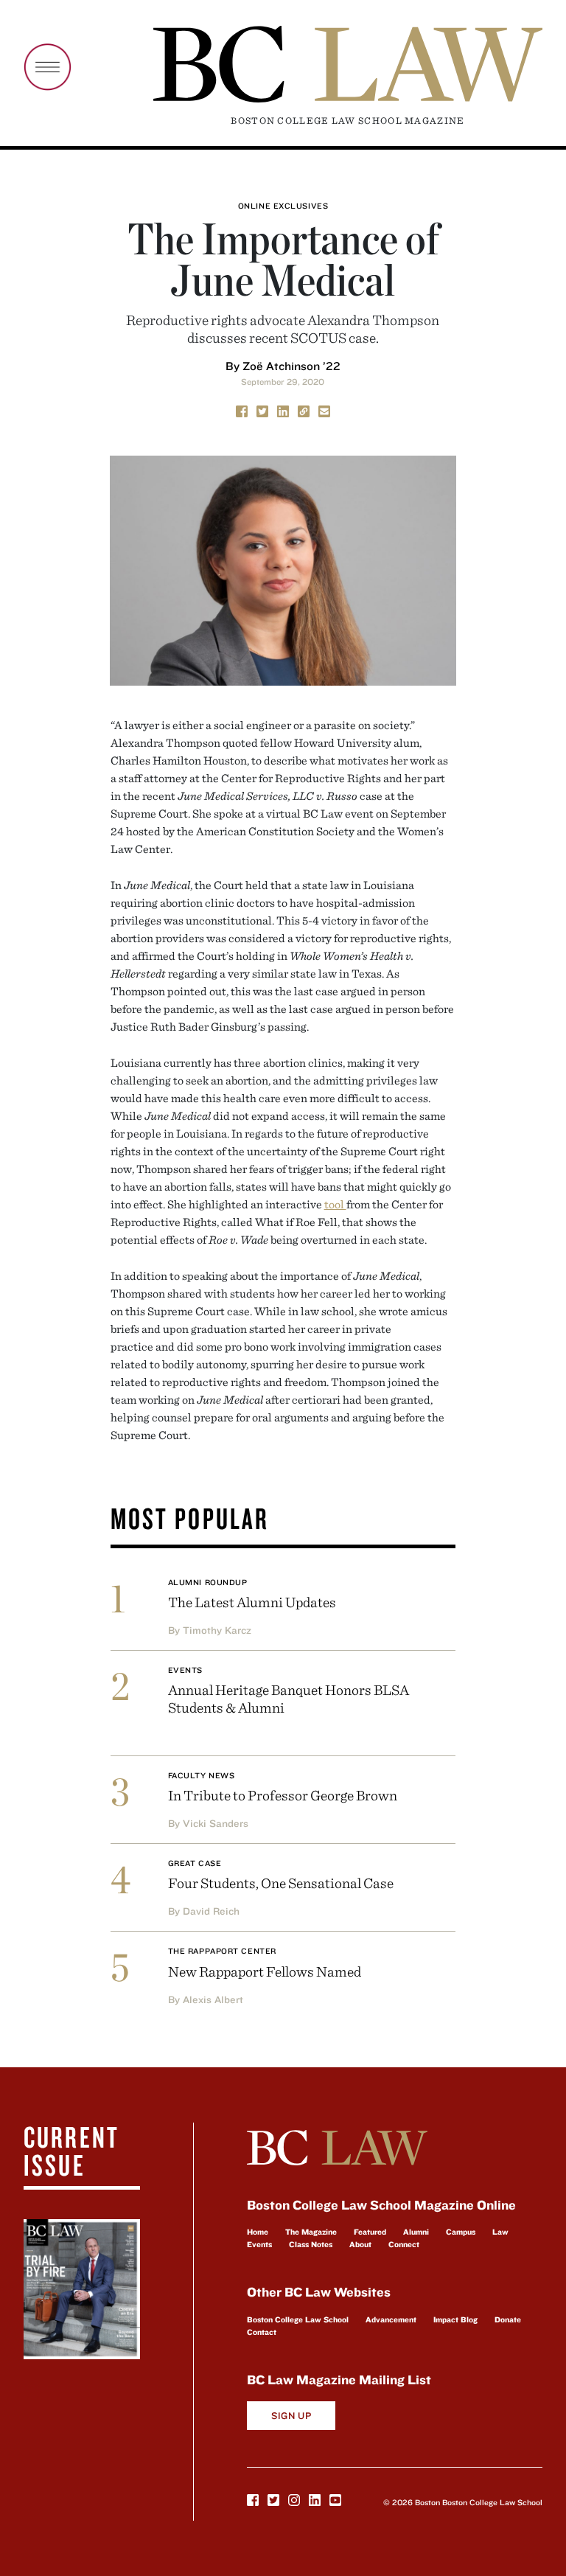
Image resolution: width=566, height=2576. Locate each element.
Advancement (391, 2319)
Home (258, 2232)
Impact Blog (455, 2319)
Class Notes (311, 2244)
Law (500, 2232)
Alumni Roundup (208, 1582)
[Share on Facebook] (242, 411)
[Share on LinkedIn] (283, 411)
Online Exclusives (283, 206)
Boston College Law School (298, 2319)
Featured (370, 2232)
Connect (404, 2244)
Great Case (195, 1863)
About (360, 2244)
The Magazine (311, 2232)
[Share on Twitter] (262, 411)
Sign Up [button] (291, 2416)
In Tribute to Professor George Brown (283, 1795)
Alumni (416, 2232)
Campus (461, 2232)
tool (335, 1204)
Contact (262, 2332)
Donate (508, 2319)
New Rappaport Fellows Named (265, 1971)
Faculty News (202, 1775)
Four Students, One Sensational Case (281, 1883)
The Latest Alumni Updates (252, 1602)
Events (185, 1670)
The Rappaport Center (222, 1951)
